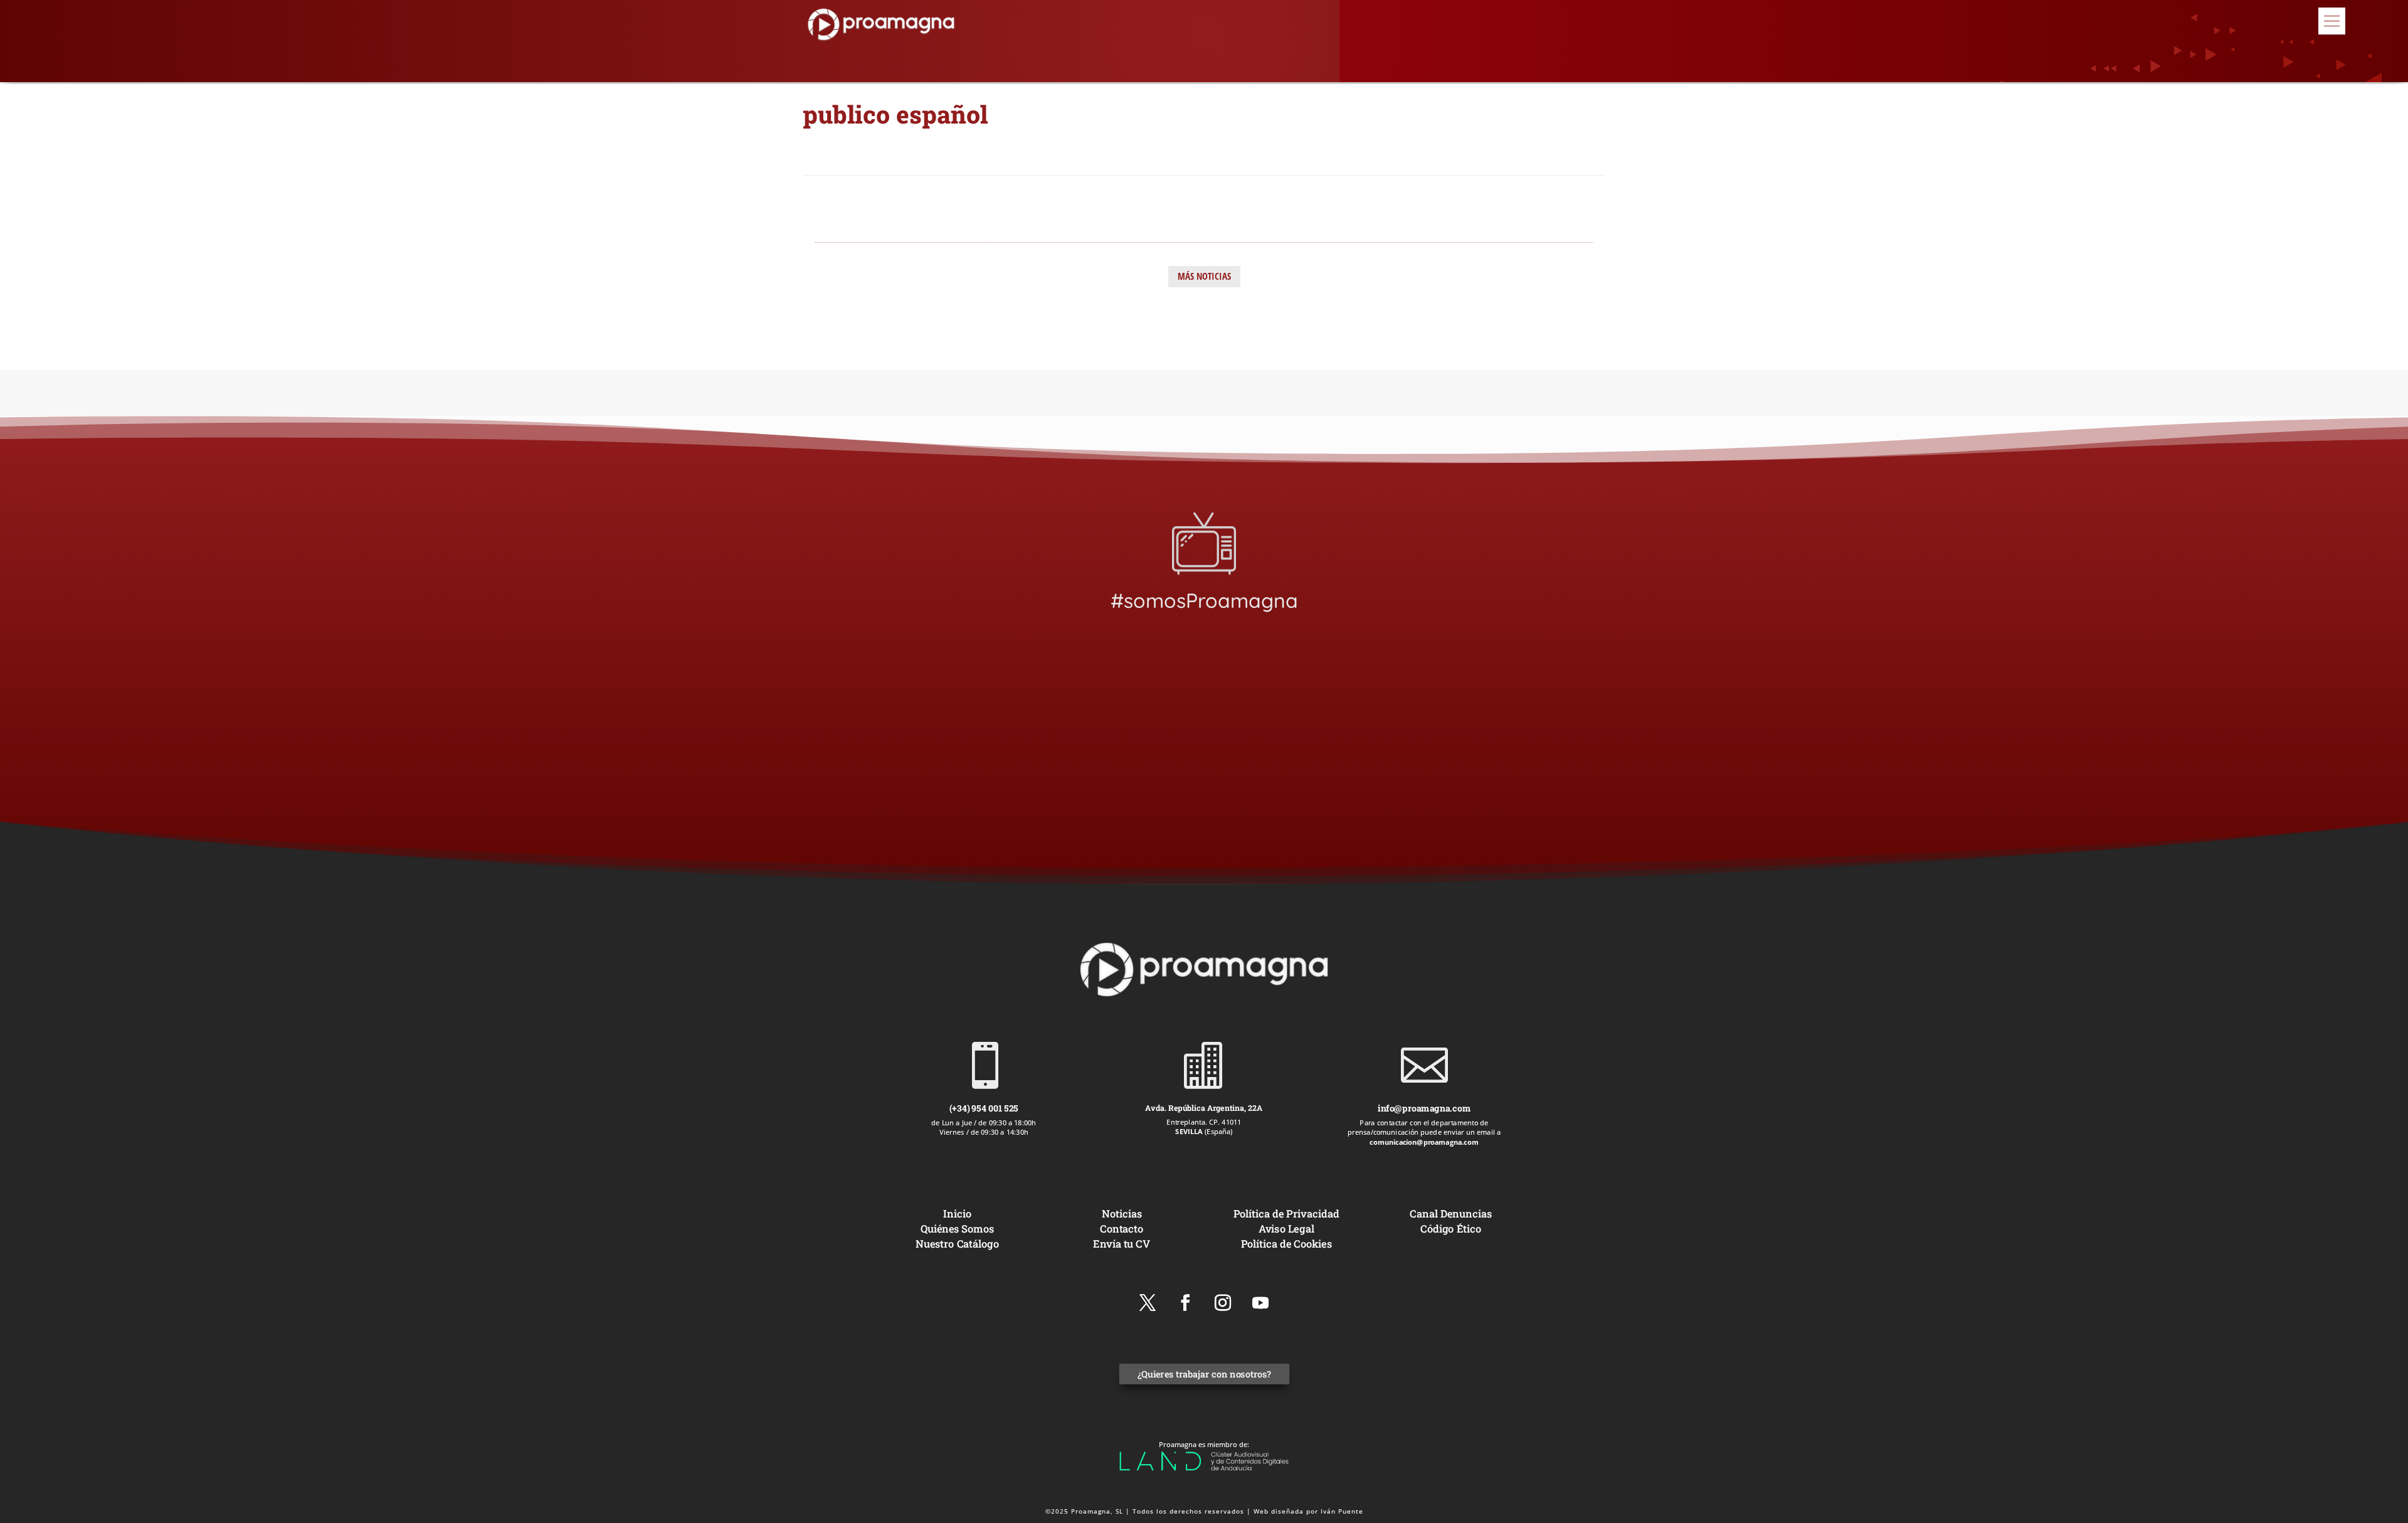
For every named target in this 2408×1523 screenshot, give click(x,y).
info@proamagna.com (1424, 1108)
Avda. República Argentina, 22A (1204, 1108)
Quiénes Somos (957, 1228)
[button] (2332, 21)
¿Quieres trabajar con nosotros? (1204, 1374)
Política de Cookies (1286, 1243)
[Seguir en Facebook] (1185, 1303)
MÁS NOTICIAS (1204, 276)
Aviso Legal (1286, 1228)
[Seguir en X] (1148, 1303)
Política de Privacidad (1286, 1213)
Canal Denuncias (1450, 1213)
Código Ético (1451, 1228)
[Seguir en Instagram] (1223, 1303)
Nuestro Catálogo (957, 1243)
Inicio (957, 1213)
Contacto (1122, 1228)
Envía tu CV (1122, 1243)
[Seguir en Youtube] (1260, 1303)
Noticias (1122, 1213)
